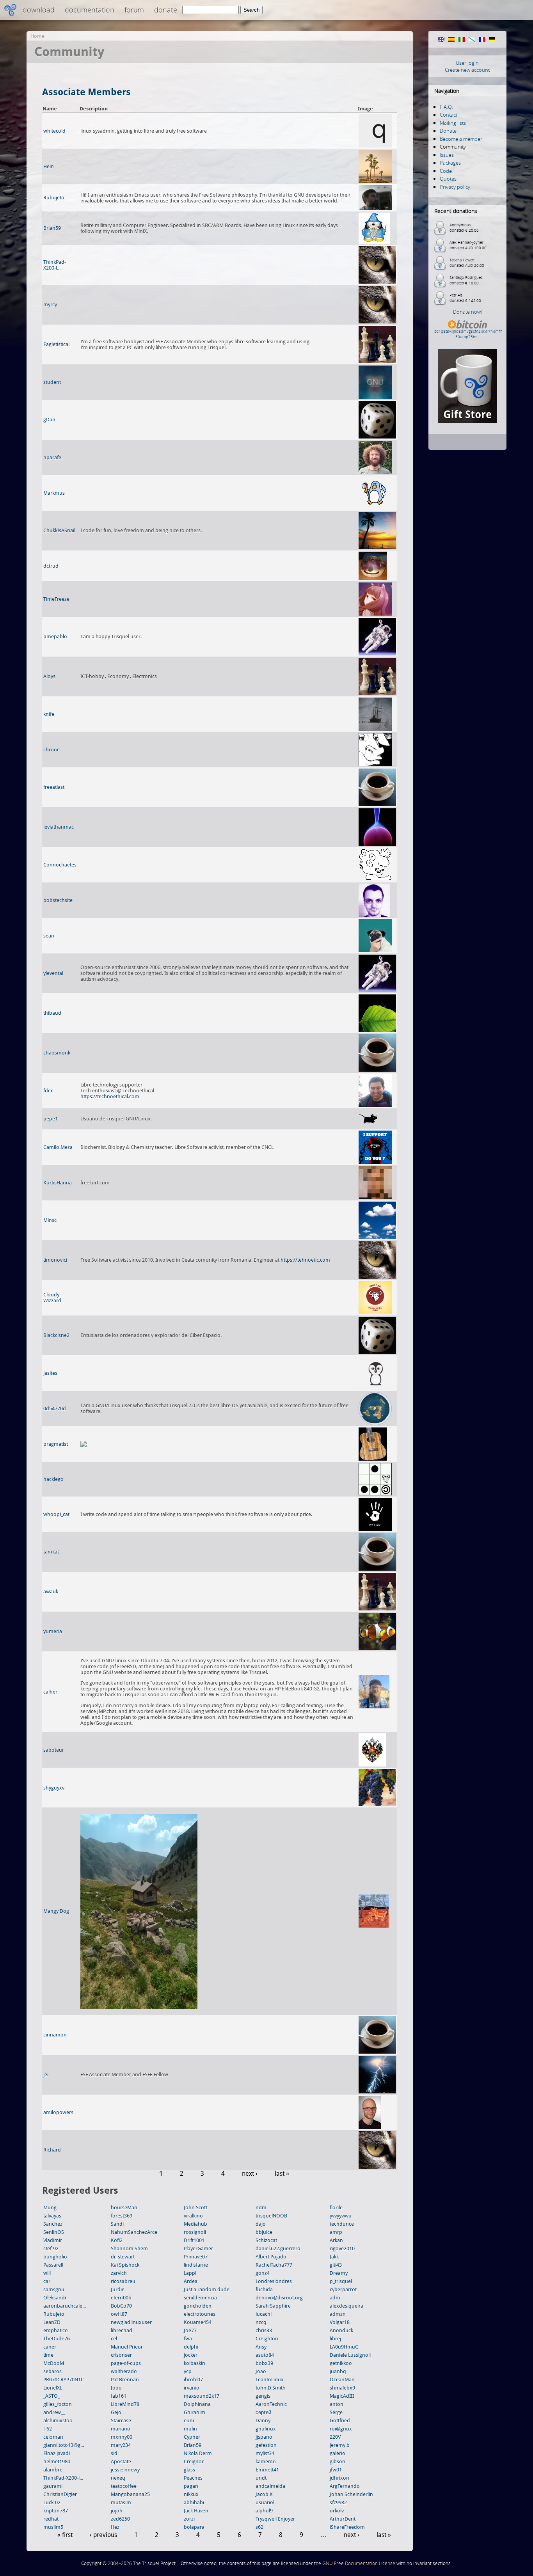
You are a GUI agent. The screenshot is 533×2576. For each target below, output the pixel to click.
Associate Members (86, 92)
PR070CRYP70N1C (64, 2380)
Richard (52, 2150)
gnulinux (266, 2429)
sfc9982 (338, 2502)
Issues (447, 155)
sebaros (52, 2371)
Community (453, 147)
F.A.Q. (446, 107)
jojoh (117, 2511)
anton (337, 2404)
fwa (188, 2339)
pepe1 (51, 1119)
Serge (336, 2412)
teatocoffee (124, 2486)
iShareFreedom (347, 2527)
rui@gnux (341, 2429)
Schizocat (266, 2240)
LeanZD (52, 2322)
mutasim (121, 2502)
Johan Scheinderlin (351, 2494)
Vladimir (53, 2240)
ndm (261, 2208)
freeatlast (54, 787)
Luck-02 (52, 2502)
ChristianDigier (60, 2494)
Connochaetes (60, 865)
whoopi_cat (56, 1514)
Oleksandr (55, 2298)
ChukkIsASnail (59, 530)
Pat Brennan (125, 2380)
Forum (134, 10)
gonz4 (263, 2273)
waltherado (124, 2371)
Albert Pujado (271, 2257)
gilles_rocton (58, 2404)
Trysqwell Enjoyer (275, 2519)
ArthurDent (343, 2519)
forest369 (122, 2216)
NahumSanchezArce (134, 2232)
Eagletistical (56, 344)
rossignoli (195, 2232)
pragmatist (56, 1444)
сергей (263, 2412)
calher (50, 1692)
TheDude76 (57, 2339)
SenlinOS (54, 2232)
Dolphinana (197, 2404)
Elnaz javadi (57, 2453)
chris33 (264, 2330)
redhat (51, 2519)
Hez (115, 2527)
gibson (338, 2461)
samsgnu (54, 2289)
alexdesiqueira (346, 2306)
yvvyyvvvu (341, 2216)
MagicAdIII (342, 2396)
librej (335, 2339)
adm (335, 2298)
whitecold (54, 131)
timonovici (55, 1260)
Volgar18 (340, 2322)
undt (261, 2478)
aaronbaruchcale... (65, 2306)
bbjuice (264, 2232)
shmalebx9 (342, 2388)
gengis (263, 2396)
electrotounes (200, 2314)
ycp (188, 2371)
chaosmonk (57, 1053)
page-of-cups (126, 2363)
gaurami (53, 2486)
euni (189, 2421)
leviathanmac (59, 827)
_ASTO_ (52, 2396)
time (48, 2355)
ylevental (53, 973)
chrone (52, 750)
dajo (261, 2224)
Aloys (49, 676)
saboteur (54, 1750)
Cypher (192, 2437)
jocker (191, 2355)
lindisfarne (196, 2265)
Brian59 (52, 228)
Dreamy (339, 2273)
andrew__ (54, 2412)
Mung (50, 2208)
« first (65, 2535)
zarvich (119, 2273)
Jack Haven (196, 2511)
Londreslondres (274, 2281)
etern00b (121, 2298)
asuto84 (265, 2355)
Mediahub (195, 2224)
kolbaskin (195, 2363)
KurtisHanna (58, 1183)
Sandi (117, 2224)
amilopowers (58, 2112)
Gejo (116, 2412)
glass (189, 2470)
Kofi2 (117, 2240)
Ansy (261, 2347)
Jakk (334, 2257)
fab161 (119, 2396)
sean (49, 936)
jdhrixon (339, 2478)
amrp (336, 2232)
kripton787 (56, 2511)
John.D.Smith (271, 2388)
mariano (121, 2429)
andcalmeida (270, 2486)
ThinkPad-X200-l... (55, 265)
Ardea (191, 2281)
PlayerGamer (198, 2248)
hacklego (53, 1479)
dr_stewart (123, 2257)
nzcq (261, 2322)
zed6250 (120, 2519)
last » (282, 2174)
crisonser (121, 2355)
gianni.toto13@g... (64, 2445)
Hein (49, 166)
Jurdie (118, 2289)
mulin (190, 2429)
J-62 (48, 2429)
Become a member (461, 139)
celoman (53, 2437)
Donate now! (467, 312)
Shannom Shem (129, 2248)
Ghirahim (195, 2412)
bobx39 (264, 2363)
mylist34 (265, 2453)
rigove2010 (342, 2248)
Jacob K (264, 2494)
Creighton (267, 2339)
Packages (450, 163)
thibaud (52, 1013)
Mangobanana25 (130, 2494)
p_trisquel (341, 2281)
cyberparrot (343, 2289)
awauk (51, 1592)
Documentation (90, 10)
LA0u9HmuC (344, 2347)
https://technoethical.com (110, 1096)
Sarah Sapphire (273, 2306)
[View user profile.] (375, 146)
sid (114, 2453)
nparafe (52, 457)
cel (114, 2339)
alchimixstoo (58, 2421)
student (52, 382)
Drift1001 (194, 2240)
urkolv (337, 2511)
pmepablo (55, 636)
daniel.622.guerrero (278, 2248)
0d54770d (55, 1409)
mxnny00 (122, 2437)
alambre (53, 2470)
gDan (49, 420)
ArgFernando (345, 2486)
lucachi (264, 2314)
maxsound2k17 (202, 2396)
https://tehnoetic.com (305, 1260)
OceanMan (342, 2380)
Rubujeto (54, 198)
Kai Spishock (125, 2265)
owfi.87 (119, 2314)
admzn (338, 2314)
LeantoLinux (270, 2380)
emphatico (56, 2330)
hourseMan (124, 2208)
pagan (191, 2486)
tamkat (51, 1552)
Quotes (448, 179)
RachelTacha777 (274, 2265)
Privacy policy (455, 187)
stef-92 (51, 2248)
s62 (259, 2527)
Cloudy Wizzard (52, 1298)
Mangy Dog (56, 1911)
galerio (338, 2453)
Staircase (121, 2421)
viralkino (193, 2216)
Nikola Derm (198, 2453)
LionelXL (53, 2388)
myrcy (50, 304)
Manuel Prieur (127, 2347)
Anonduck (341, 2330)
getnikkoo (341, 2363)
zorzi (189, 2519)
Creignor (194, 2461)
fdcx (48, 1091)
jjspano (264, 2437)
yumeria (53, 1631)
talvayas (52, 2216)
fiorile (336, 2208)
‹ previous (103, 2535)
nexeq (118, 2478)
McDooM (54, 2363)
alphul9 (264, 2511)
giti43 (336, 2265)
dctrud (51, 566)
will (47, 2273)
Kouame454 (198, 2322)
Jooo (116, 2388)
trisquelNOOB (271, 2216)
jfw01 (336, 2470)
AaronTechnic (271, 2404)
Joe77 (190, 2330)
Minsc (50, 1220)
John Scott (195, 2208)
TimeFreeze (56, 599)
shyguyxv (54, 1788)
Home (37, 36)
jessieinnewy (125, 2470)
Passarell (53, 2265)
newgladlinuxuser (131, 2322)
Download (39, 10)
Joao (261, 2371)
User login (467, 63)
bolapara (194, 2527)
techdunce (342, 2224)
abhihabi (194, 2502)
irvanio (192, 2388)
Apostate (121, 2461)
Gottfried (340, 2421)
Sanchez (53, 2224)
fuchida (264, 2289)
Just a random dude (207, 2289)
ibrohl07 (193, 2380)
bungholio (55, 2257)
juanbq (338, 2371)
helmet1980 (57, 2461)
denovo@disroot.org (279, 2298)
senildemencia (200, 2298)
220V (335, 2437)
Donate (166, 10)
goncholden (198, 2306)
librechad (122, 2330)
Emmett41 (267, 2470)
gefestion (266, 2445)
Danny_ (264, 2421)
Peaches (193, 2478)
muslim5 (53, 2527)
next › (250, 2174)
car (47, 2281)
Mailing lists (453, 123)
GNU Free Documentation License (359, 2563)
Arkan (336, 2240)
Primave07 (196, 2257)
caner (50, 2347)
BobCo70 (121, 2306)
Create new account (467, 70)
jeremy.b (340, 2445)
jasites (50, 1373)
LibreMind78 (125, 2404)
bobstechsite (58, 900)
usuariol (265, 2502)
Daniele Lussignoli (350, 2355)
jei (46, 2074)
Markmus (54, 493)
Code (446, 171)
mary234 (121, 2445)
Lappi (190, 2273)
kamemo (266, 2461)
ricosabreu (123, 2281)
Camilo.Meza (58, 1147)
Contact (449, 115)
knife (49, 714)
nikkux (191, 2494)
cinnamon (55, 2035)
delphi (191, 2347)
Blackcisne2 (56, 1335)
